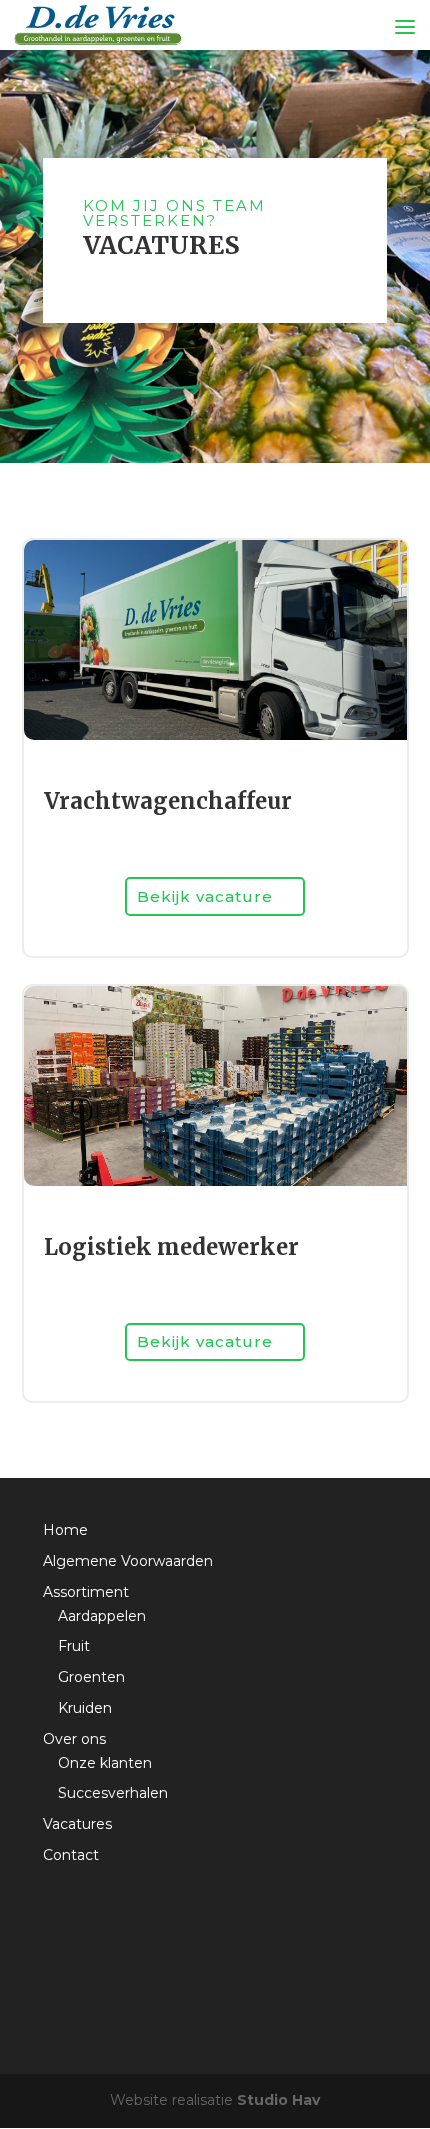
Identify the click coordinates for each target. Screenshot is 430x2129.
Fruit (74, 1646)
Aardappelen (102, 1616)
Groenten (91, 1677)
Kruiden (85, 1708)
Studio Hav (278, 2100)
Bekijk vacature (205, 896)
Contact (71, 1855)
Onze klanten (105, 1763)
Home (65, 1530)
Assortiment (86, 1592)
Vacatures (77, 1824)
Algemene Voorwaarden (128, 1561)
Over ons (74, 1739)
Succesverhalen (113, 1793)
